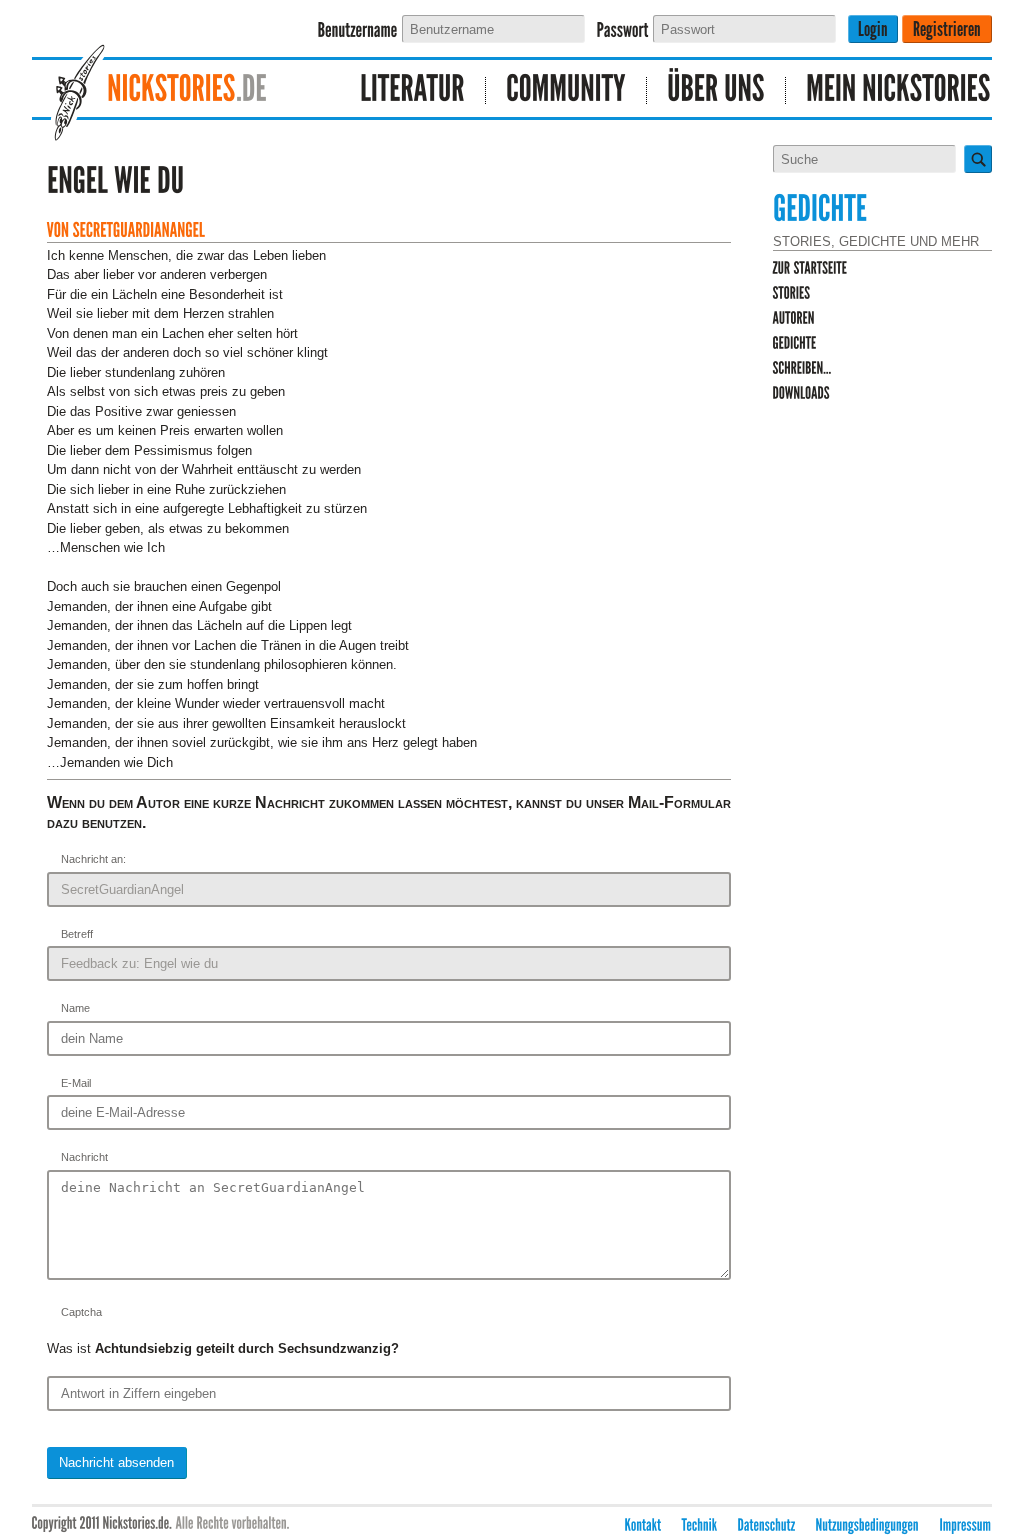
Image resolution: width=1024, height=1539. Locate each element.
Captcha (81, 1312)
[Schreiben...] (802, 368)
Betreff (77, 934)
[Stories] (792, 293)
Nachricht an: (93, 859)
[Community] (566, 90)
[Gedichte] (795, 343)
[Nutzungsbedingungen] (868, 1524)
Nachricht (84, 1157)
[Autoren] (794, 318)
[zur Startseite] (810, 268)
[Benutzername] (358, 30)
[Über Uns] (716, 90)
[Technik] (700, 1524)
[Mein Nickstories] (889, 90)
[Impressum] (966, 1524)
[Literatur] (413, 90)
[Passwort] (623, 30)
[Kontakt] (643, 1524)
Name (75, 1008)
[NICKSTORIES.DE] (177, 90)
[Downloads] (802, 393)
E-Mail (76, 1083)
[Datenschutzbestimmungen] (767, 1524)
